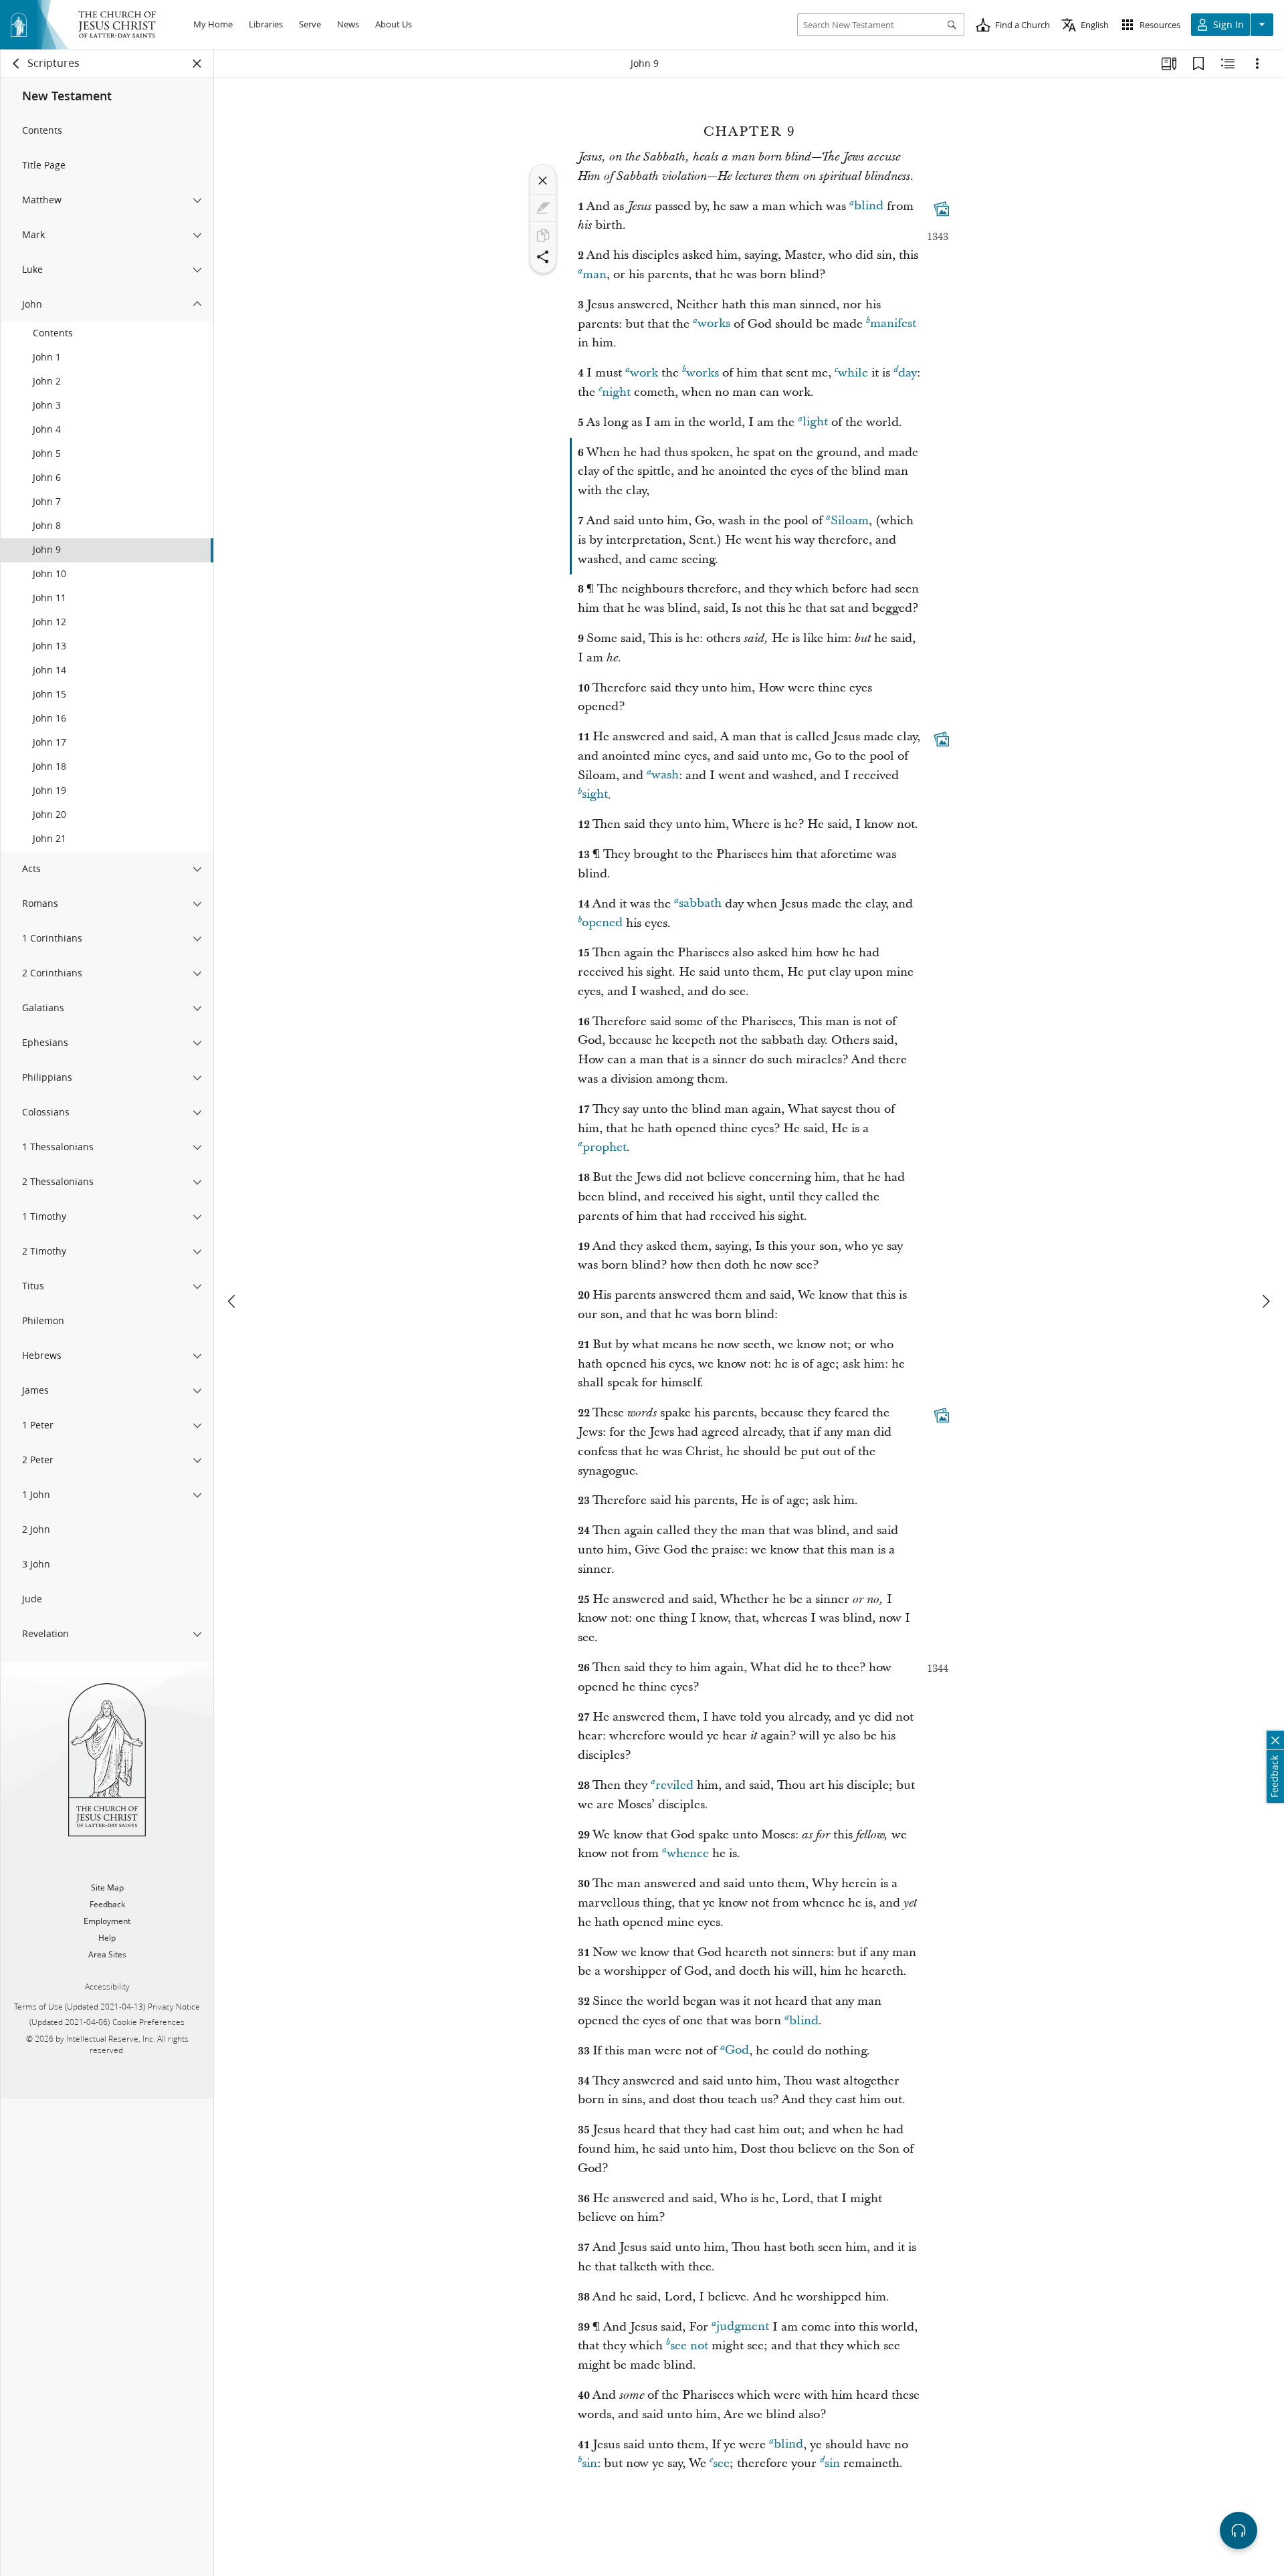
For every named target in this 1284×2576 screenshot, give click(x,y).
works (714, 324)
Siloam (850, 521)
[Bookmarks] (1198, 64)
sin (590, 2463)
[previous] (233, 1301)
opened (602, 923)
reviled (674, 1785)
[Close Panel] (197, 64)
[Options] (1257, 64)
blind (869, 206)
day (907, 373)
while (853, 373)
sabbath (700, 904)
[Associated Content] (942, 209)
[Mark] (543, 208)
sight (595, 795)
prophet (605, 1147)
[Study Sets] (1169, 64)
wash (665, 775)
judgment (743, 2327)
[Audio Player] (1239, 2531)
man (595, 275)
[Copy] (543, 235)
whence (688, 1853)
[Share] (543, 257)
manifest (893, 324)
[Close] (543, 181)
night (616, 392)
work (644, 373)
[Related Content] (1228, 64)
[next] (1265, 1301)
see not (689, 2346)
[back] (17, 64)
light (815, 422)
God (737, 2051)
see (721, 2463)
